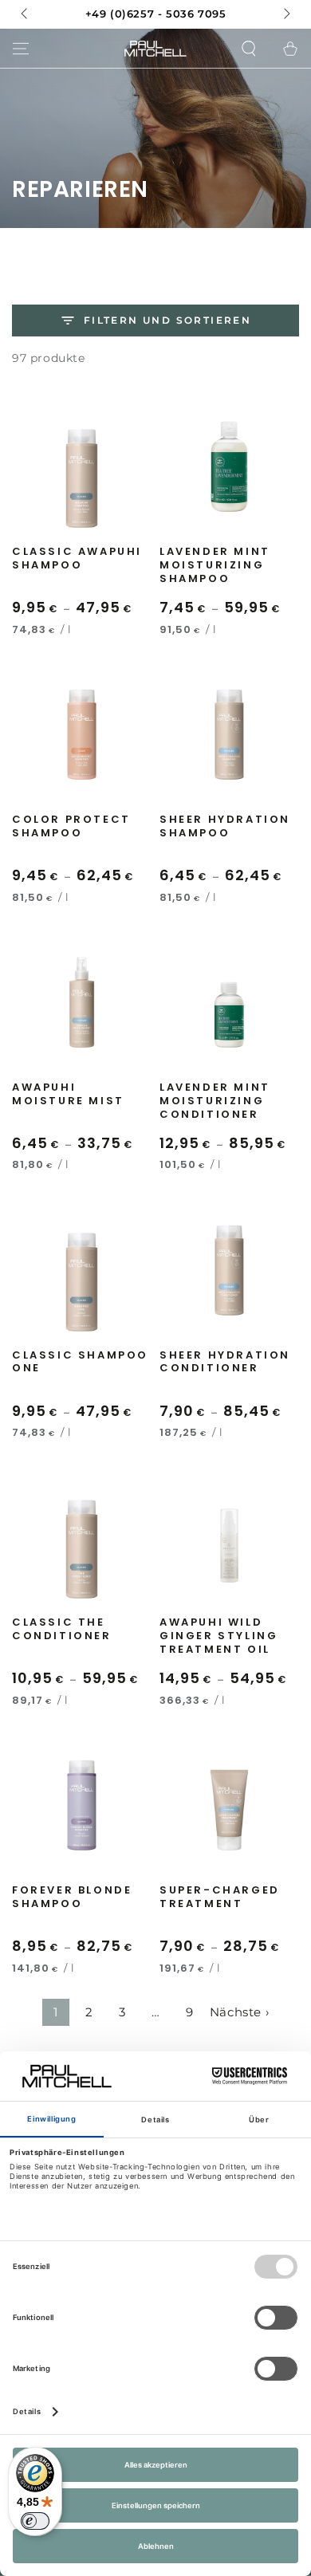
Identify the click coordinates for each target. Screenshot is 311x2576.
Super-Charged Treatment (220, 1898)
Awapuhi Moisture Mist (68, 1095)
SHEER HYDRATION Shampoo (225, 827)
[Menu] (21, 49)
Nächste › (239, 2012)
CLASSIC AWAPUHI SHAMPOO (77, 559)
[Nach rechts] (285, 14)
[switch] (35, 2521)
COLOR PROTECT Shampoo (71, 827)
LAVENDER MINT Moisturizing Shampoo (215, 566)
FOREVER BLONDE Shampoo (72, 1898)
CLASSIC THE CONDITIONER (62, 1630)
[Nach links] (26, 14)
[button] (249, 49)
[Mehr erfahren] (155, 14)
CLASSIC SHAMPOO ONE (80, 1363)
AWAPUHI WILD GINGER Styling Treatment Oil (218, 1636)
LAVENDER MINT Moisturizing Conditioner (215, 1101)
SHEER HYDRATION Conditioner (225, 1363)
